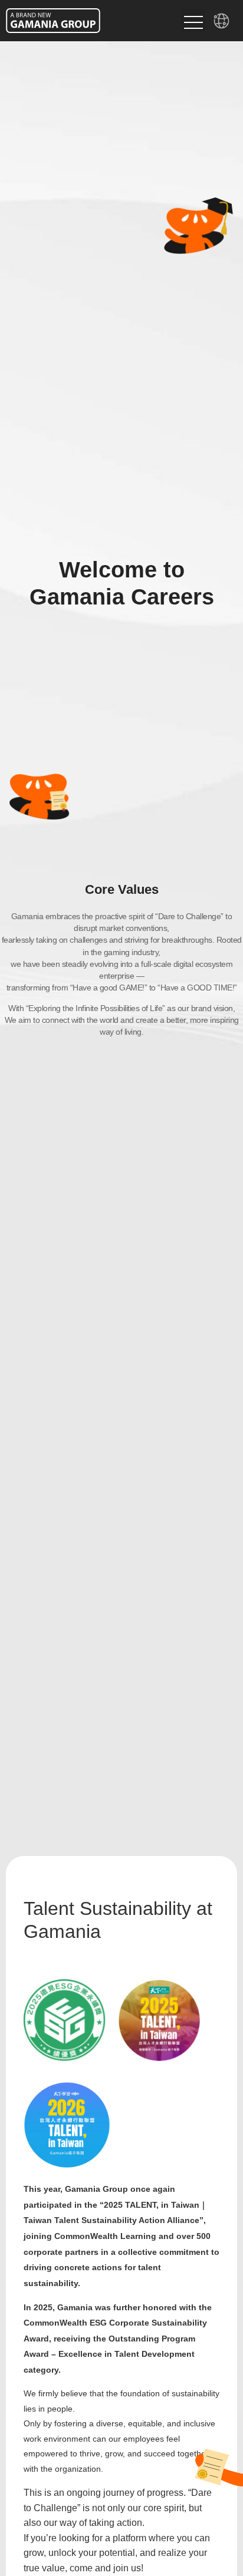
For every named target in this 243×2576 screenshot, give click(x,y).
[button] (193, 21)
